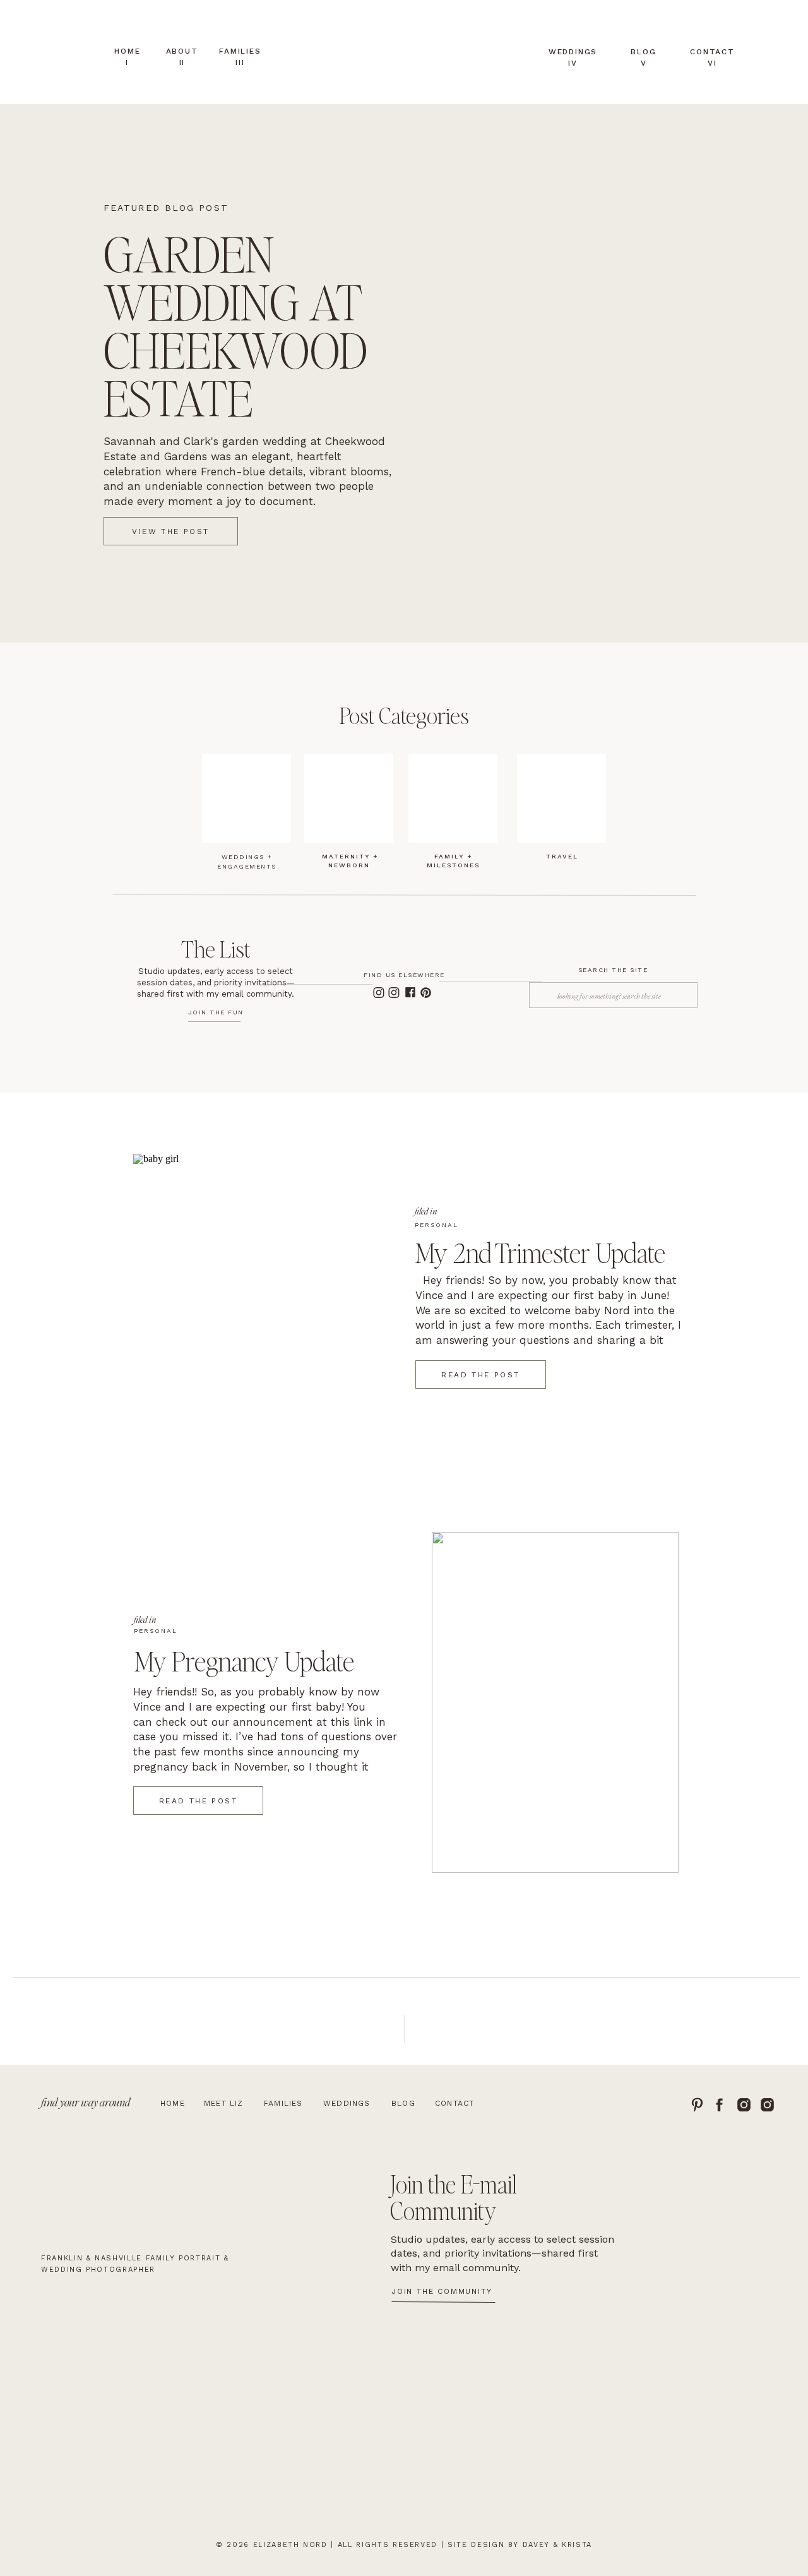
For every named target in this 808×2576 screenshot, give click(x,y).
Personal (437, 1225)
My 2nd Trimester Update (540, 1252)
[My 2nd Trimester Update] (257, 1324)
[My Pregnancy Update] (555, 1702)
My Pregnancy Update (244, 1660)
